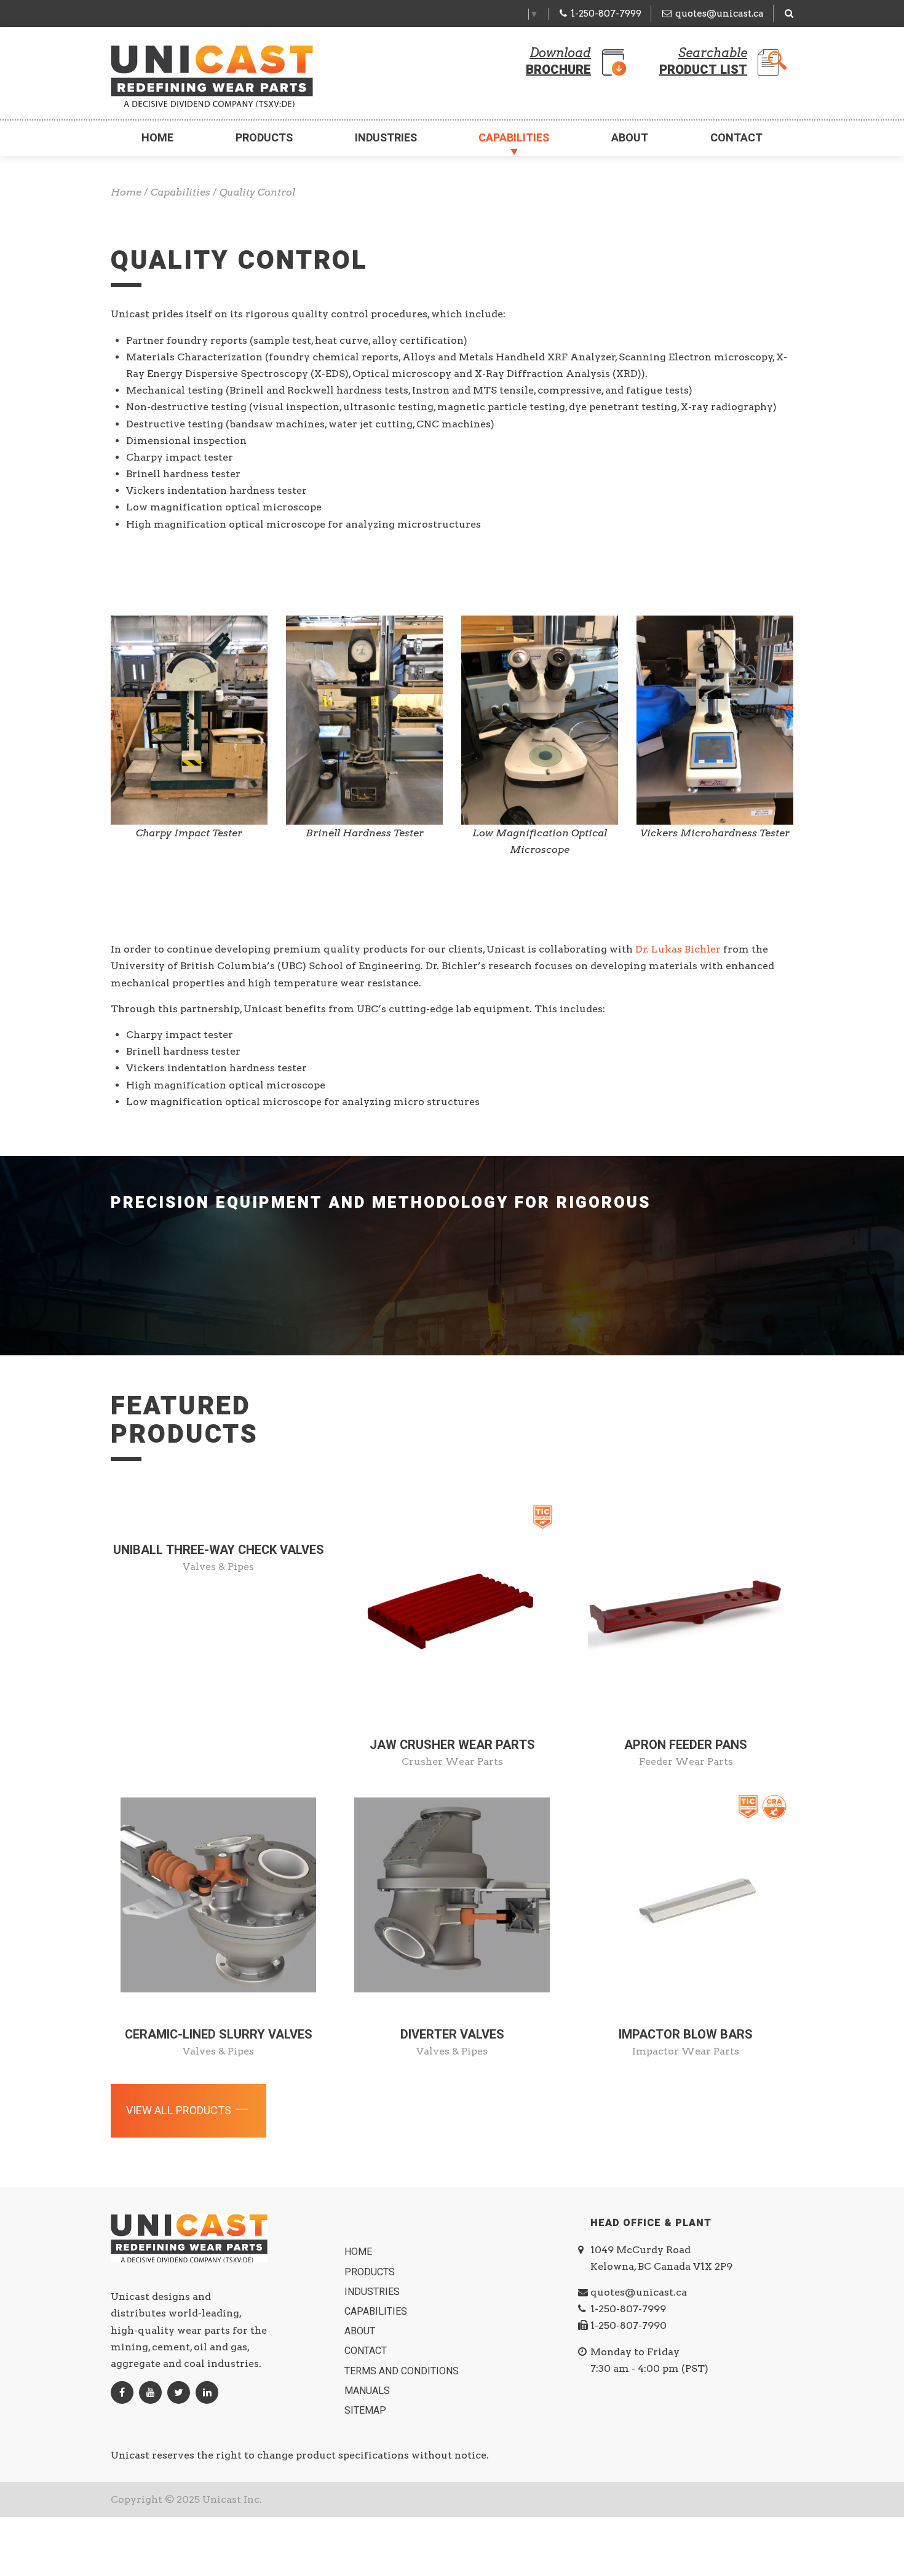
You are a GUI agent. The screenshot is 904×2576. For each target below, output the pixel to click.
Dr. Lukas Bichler (678, 949)
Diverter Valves (452, 2035)
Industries (386, 138)
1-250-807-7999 (606, 14)
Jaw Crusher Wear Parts (452, 1745)
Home (157, 138)
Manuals (368, 2391)
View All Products (180, 2111)
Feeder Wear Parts (686, 1762)
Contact (736, 138)
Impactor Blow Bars (686, 2035)
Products (264, 138)
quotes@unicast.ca (720, 14)
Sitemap (367, 2411)
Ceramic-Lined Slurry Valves (219, 2035)
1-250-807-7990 (628, 2325)
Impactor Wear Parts (686, 2051)
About (630, 138)
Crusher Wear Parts (452, 1762)
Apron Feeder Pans (686, 1745)
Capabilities (514, 138)
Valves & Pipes (218, 1567)
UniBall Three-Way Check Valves (219, 1550)
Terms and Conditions (403, 2371)
